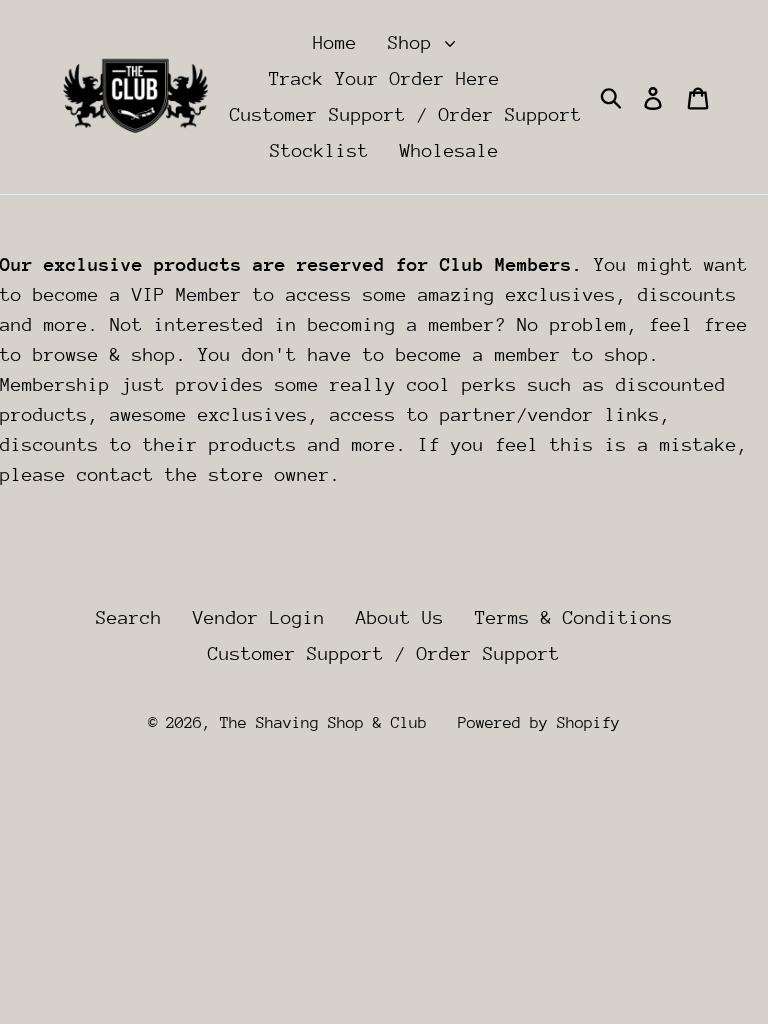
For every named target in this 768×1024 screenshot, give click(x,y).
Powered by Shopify (539, 723)
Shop (415, 42)
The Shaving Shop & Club (323, 723)
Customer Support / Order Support (406, 114)
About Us (400, 617)
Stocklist (319, 150)
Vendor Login (259, 617)
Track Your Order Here (384, 78)
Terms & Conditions (574, 617)
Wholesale (449, 150)
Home (335, 42)
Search (129, 617)
